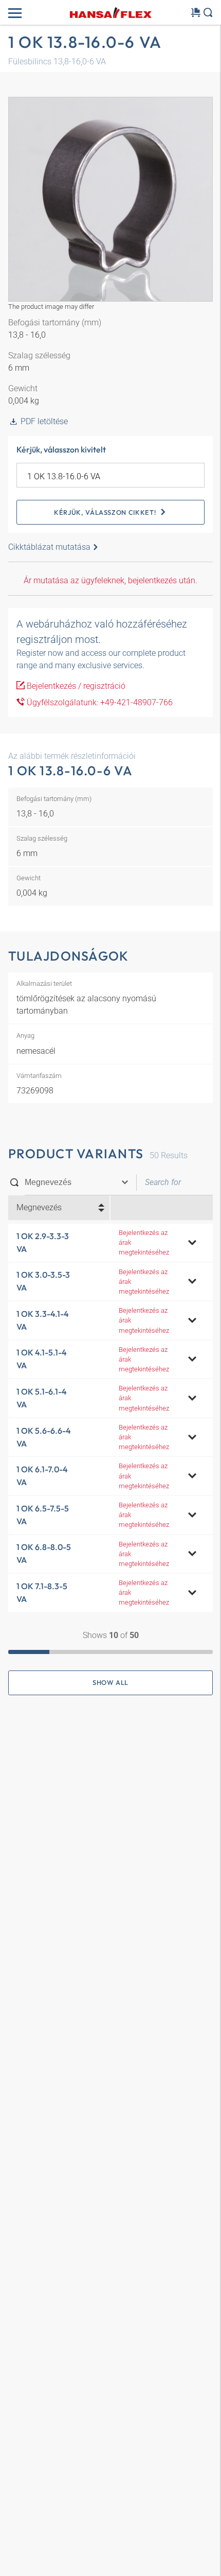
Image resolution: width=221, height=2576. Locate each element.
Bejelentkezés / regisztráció (75, 686)
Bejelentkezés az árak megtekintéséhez (144, 1242)
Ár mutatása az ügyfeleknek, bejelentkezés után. (110, 580)
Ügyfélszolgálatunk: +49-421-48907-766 (99, 702)
